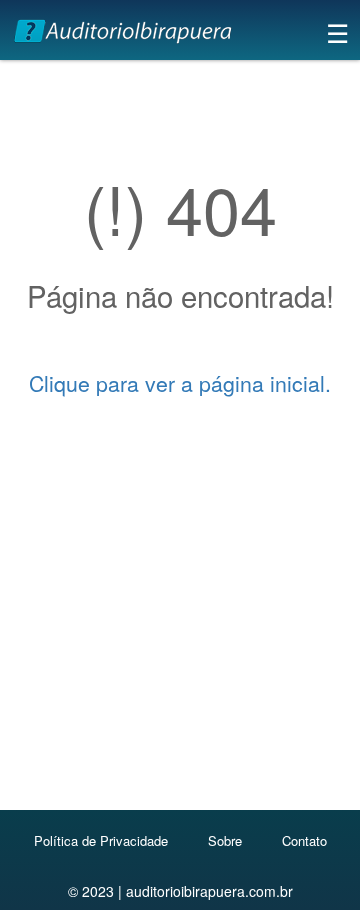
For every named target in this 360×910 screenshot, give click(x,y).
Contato (304, 840)
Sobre (225, 840)
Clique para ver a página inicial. (180, 383)
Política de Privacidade (101, 840)
